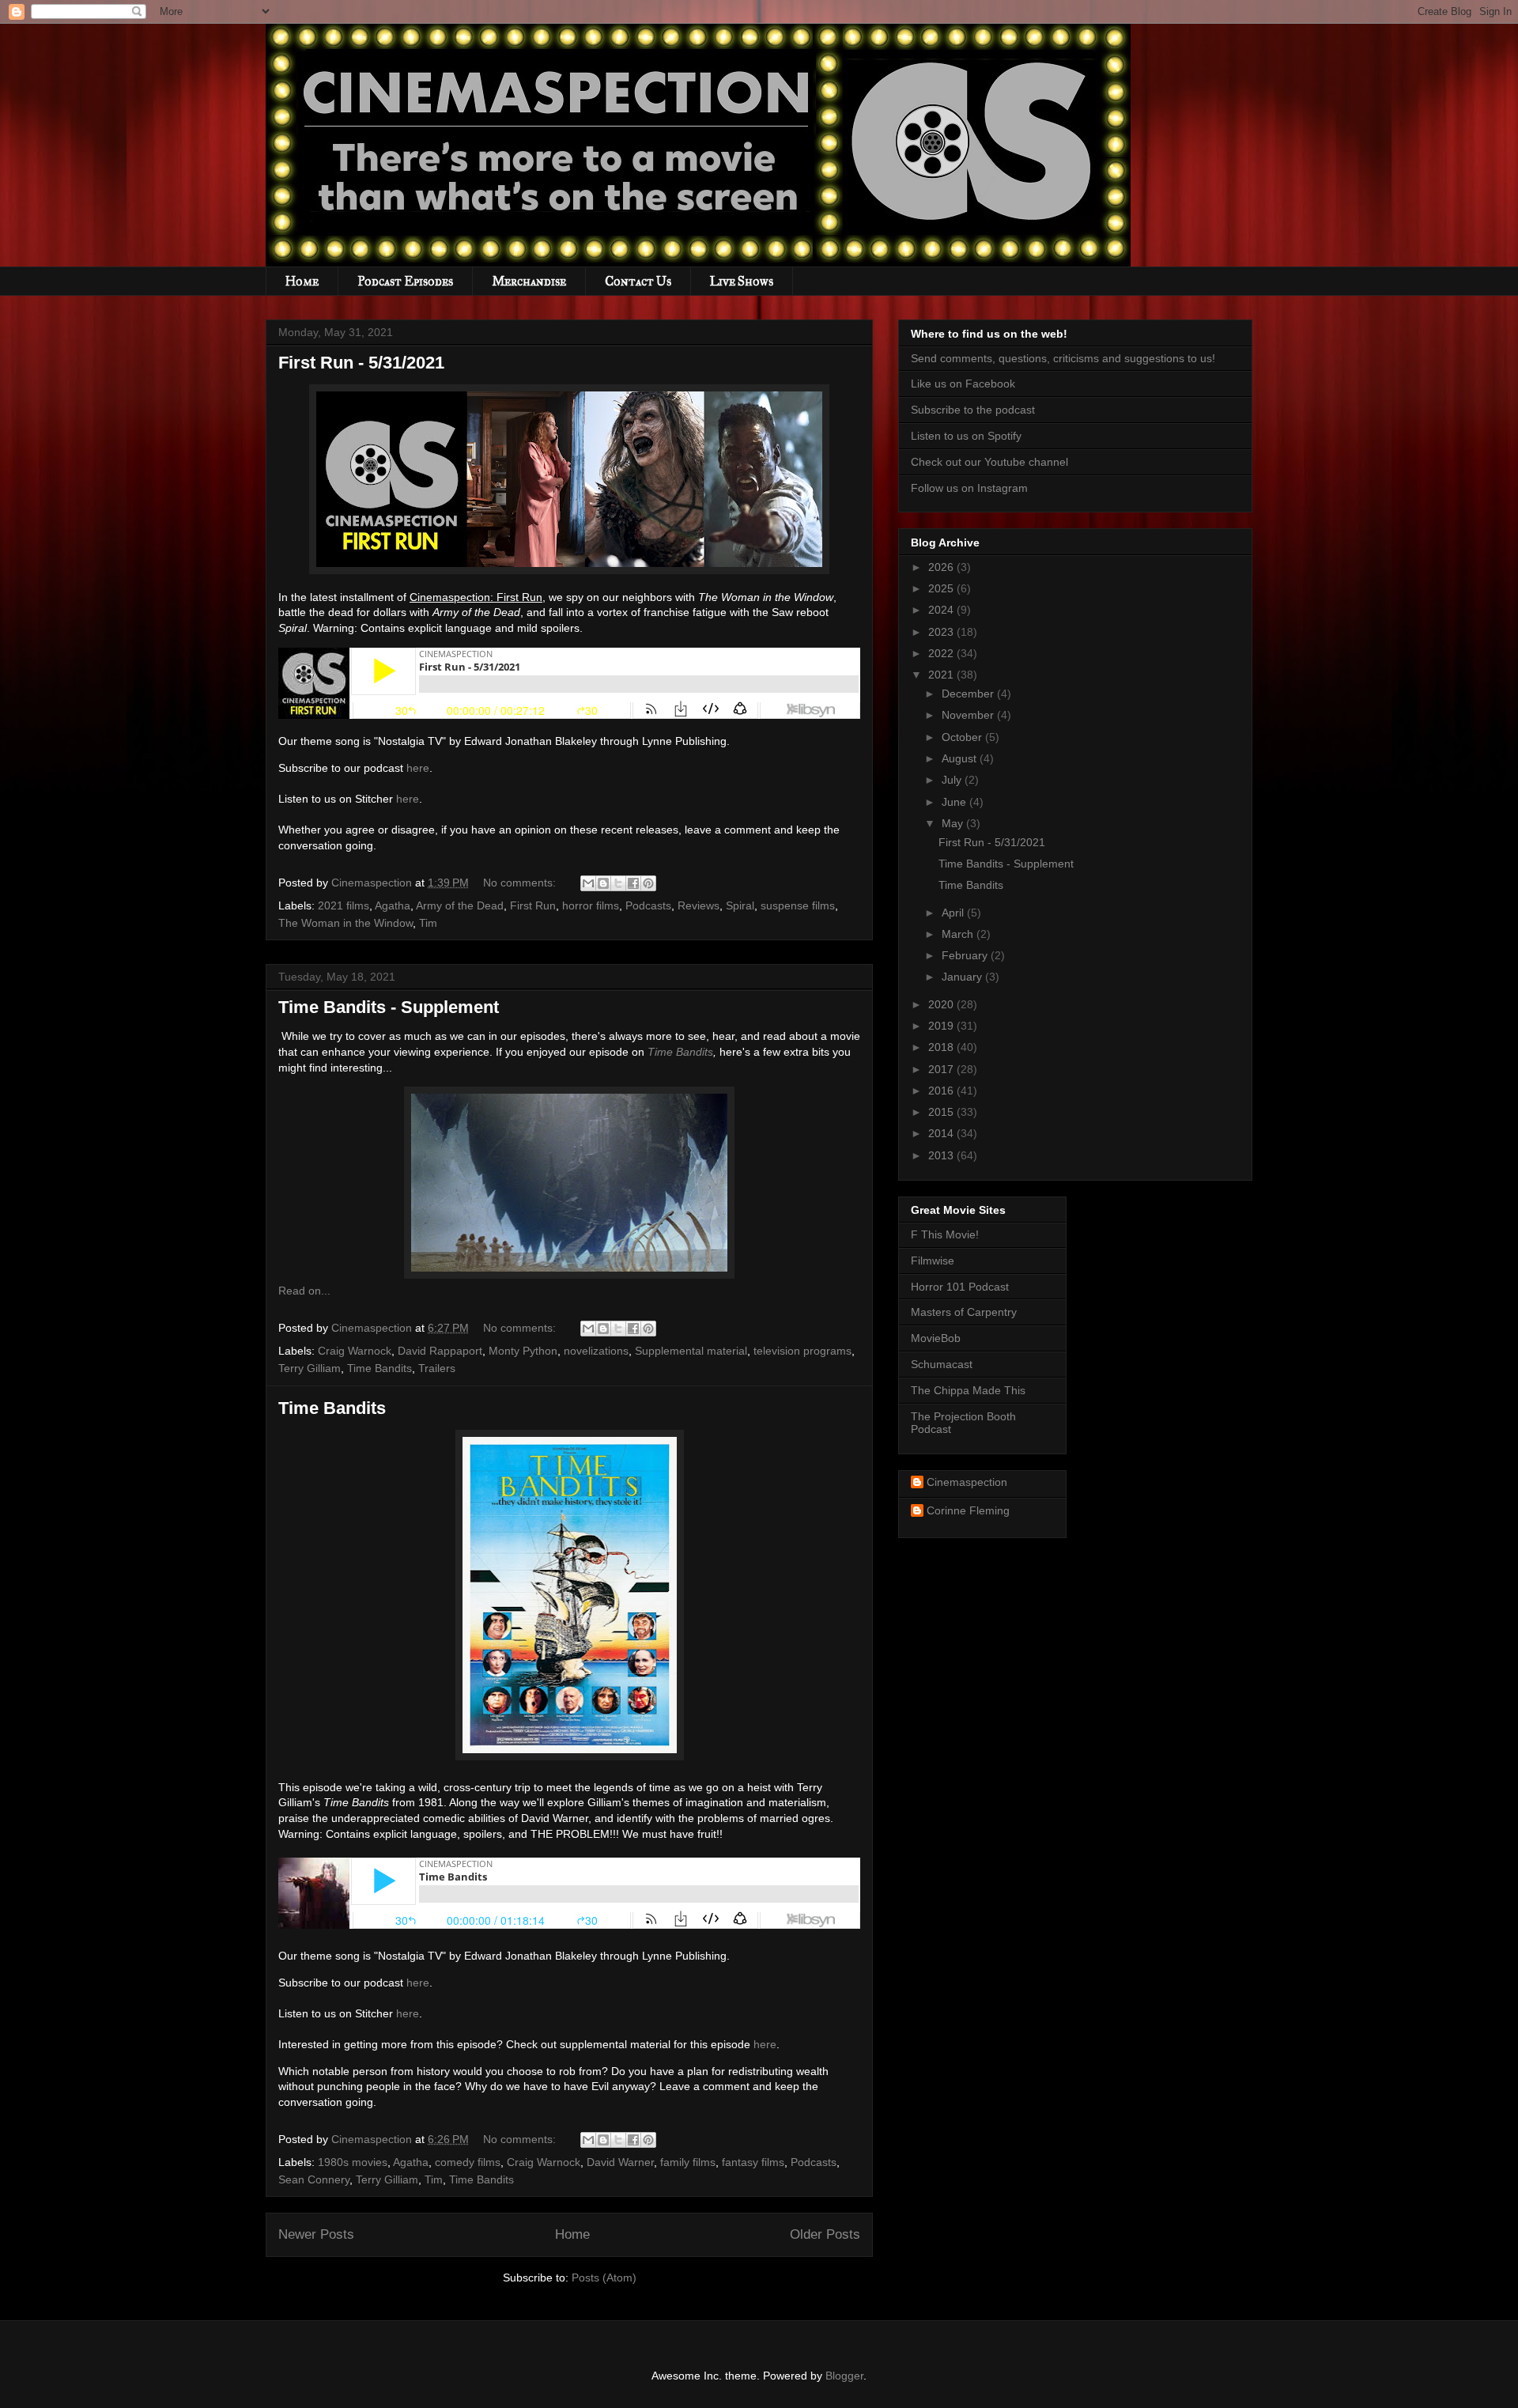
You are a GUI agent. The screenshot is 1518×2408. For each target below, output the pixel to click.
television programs (802, 1351)
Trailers (437, 1368)
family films (688, 2162)
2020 (942, 1004)
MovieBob (936, 1338)
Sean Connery (314, 2179)
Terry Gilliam (310, 1368)
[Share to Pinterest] (648, 883)
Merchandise (529, 281)
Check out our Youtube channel (989, 462)
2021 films (344, 905)
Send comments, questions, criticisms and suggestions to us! (1063, 358)
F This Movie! (945, 1234)
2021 (942, 675)
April (954, 913)
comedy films (468, 2162)
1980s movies (353, 2162)
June (955, 802)
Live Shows (742, 281)
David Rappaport (440, 1351)
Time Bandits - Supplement (389, 1007)
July (953, 780)
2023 (942, 632)
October (963, 737)
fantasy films (753, 2162)
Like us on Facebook (963, 384)
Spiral (740, 905)
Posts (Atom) (604, 2278)
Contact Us (638, 281)
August (961, 758)
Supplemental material (691, 1351)
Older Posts (825, 2234)
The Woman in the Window (346, 923)
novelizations (596, 1351)
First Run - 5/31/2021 (361, 363)
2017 (942, 1069)
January (963, 977)
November (969, 715)
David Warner (620, 2162)
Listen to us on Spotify (966, 436)
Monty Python (523, 1351)
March (959, 934)
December (969, 694)
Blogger (844, 2376)
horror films (591, 905)
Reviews (699, 905)
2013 (942, 1155)
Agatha (393, 905)
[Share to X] (618, 883)
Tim (428, 923)
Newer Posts (316, 2234)
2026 (942, 567)
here (418, 768)
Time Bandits (680, 1052)
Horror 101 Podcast (960, 1287)
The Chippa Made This (968, 1390)
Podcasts (648, 905)
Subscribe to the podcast (973, 410)
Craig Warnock (355, 1351)
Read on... (304, 1291)
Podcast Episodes (405, 281)
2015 (942, 1112)
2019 (942, 1026)
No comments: (521, 883)
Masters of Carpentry (964, 1312)
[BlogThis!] (603, 883)
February (966, 955)
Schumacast (942, 1364)
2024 (942, 610)
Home (302, 281)
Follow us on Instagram (969, 488)
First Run (533, 905)
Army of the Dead (460, 905)
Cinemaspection (967, 1482)
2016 (942, 1091)
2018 (942, 1047)
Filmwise (933, 1261)
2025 (942, 588)
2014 (942, 1133)
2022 (942, 653)
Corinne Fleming (968, 1510)
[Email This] (588, 883)
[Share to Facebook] (633, 883)
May (954, 823)
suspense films (798, 905)
